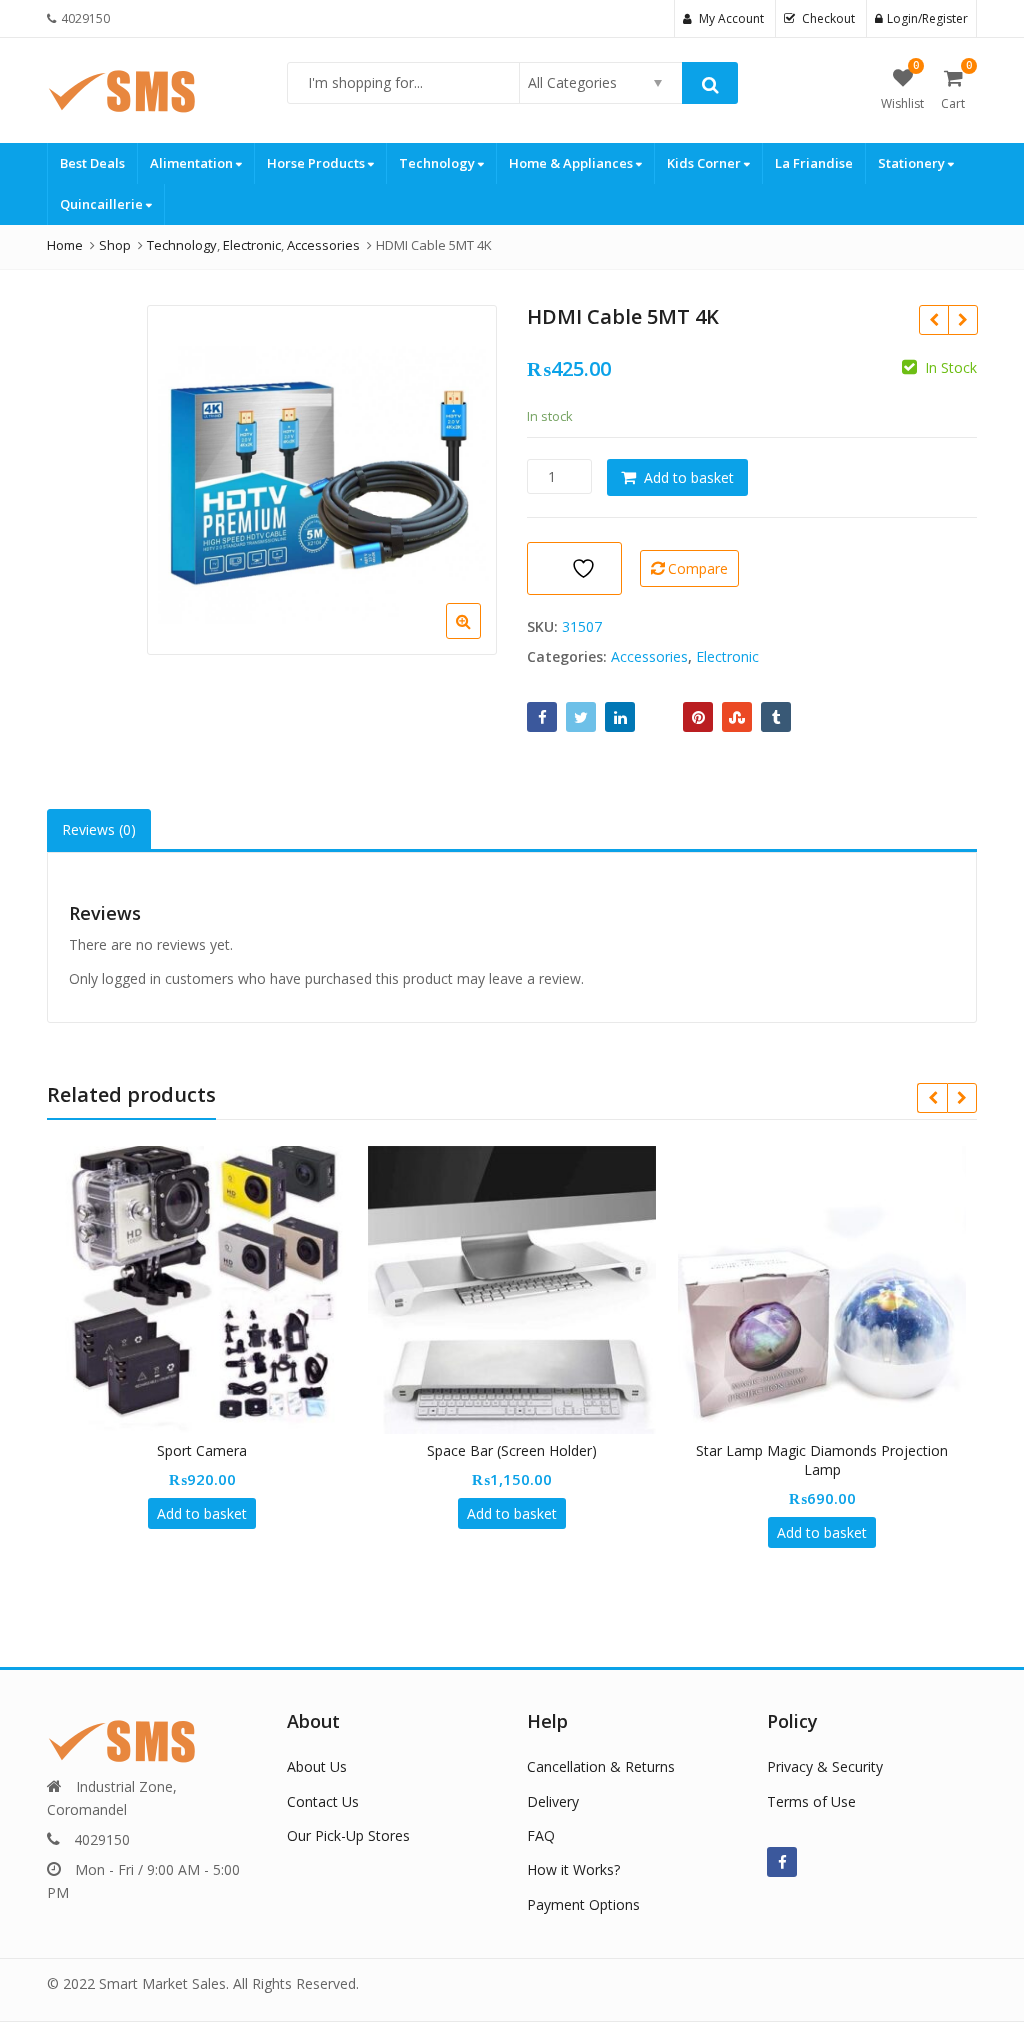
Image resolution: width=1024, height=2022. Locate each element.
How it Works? (573, 1869)
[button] (479, 637)
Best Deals (92, 163)
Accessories (649, 656)
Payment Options (583, 1904)
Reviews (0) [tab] (99, 829)
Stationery (913, 163)
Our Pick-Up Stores (348, 1835)
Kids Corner (705, 163)
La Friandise (814, 163)
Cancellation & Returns (601, 1766)
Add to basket (689, 477)
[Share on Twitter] (581, 717)
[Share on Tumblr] (776, 717)
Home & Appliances (572, 163)
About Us (317, 1766)
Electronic (727, 656)
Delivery (553, 1801)
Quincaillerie (103, 204)
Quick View (211, 1450)
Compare (698, 568)
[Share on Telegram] (659, 717)
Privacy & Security (825, 1766)
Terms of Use (811, 1801)
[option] (322, 480)
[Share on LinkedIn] (620, 717)
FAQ (541, 1835)
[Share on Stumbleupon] (737, 717)
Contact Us (323, 1801)
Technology (438, 163)
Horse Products (317, 163)
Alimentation (193, 163)
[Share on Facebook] (542, 717)
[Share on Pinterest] (698, 717)
